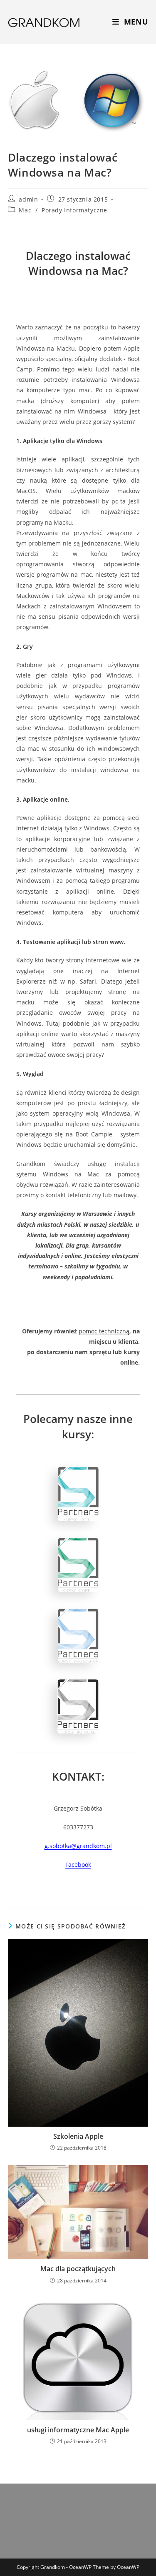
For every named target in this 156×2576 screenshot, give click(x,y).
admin (28, 199)
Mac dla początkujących (78, 2269)
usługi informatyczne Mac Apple (78, 2430)
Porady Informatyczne (74, 210)
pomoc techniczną (104, 1331)
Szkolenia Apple (78, 2136)
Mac (25, 210)
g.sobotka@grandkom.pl (78, 1846)
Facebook (78, 1865)
